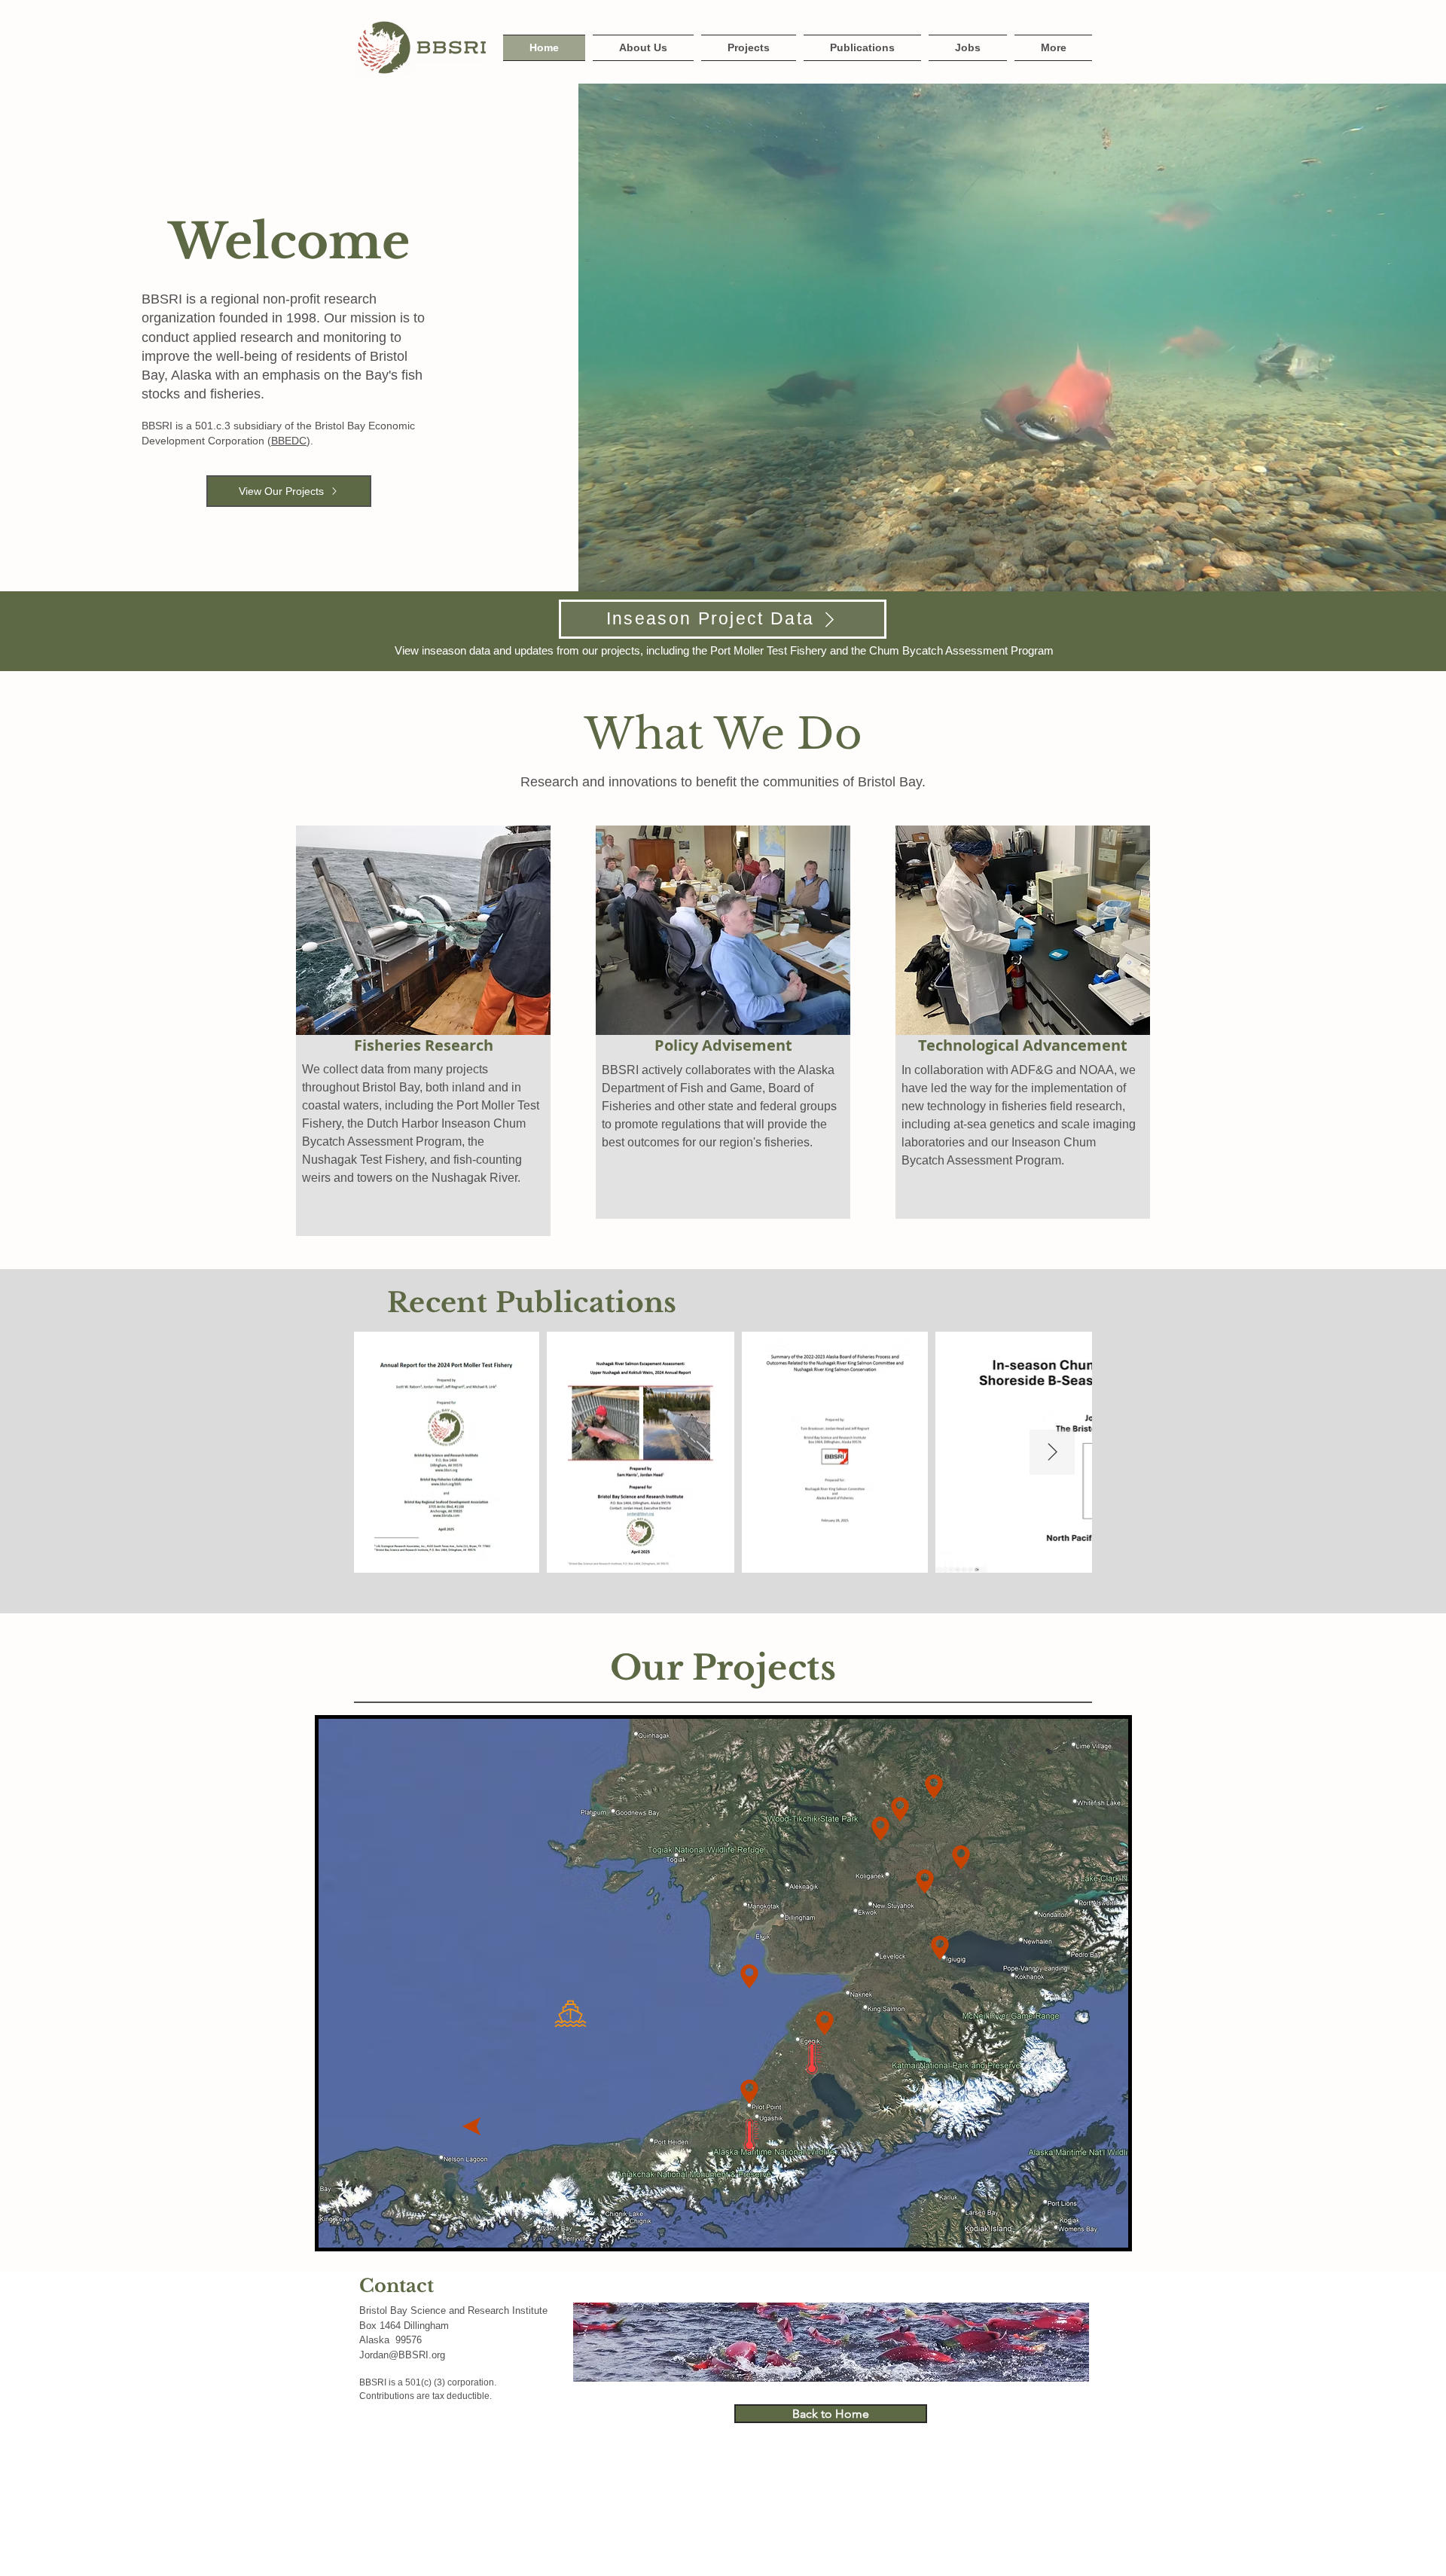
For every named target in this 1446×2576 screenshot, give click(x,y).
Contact (397, 2286)
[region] (562, 2003)
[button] (1051, 48)
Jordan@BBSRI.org (402, 2355)
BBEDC (289, 441)
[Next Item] (1052, 1452)
